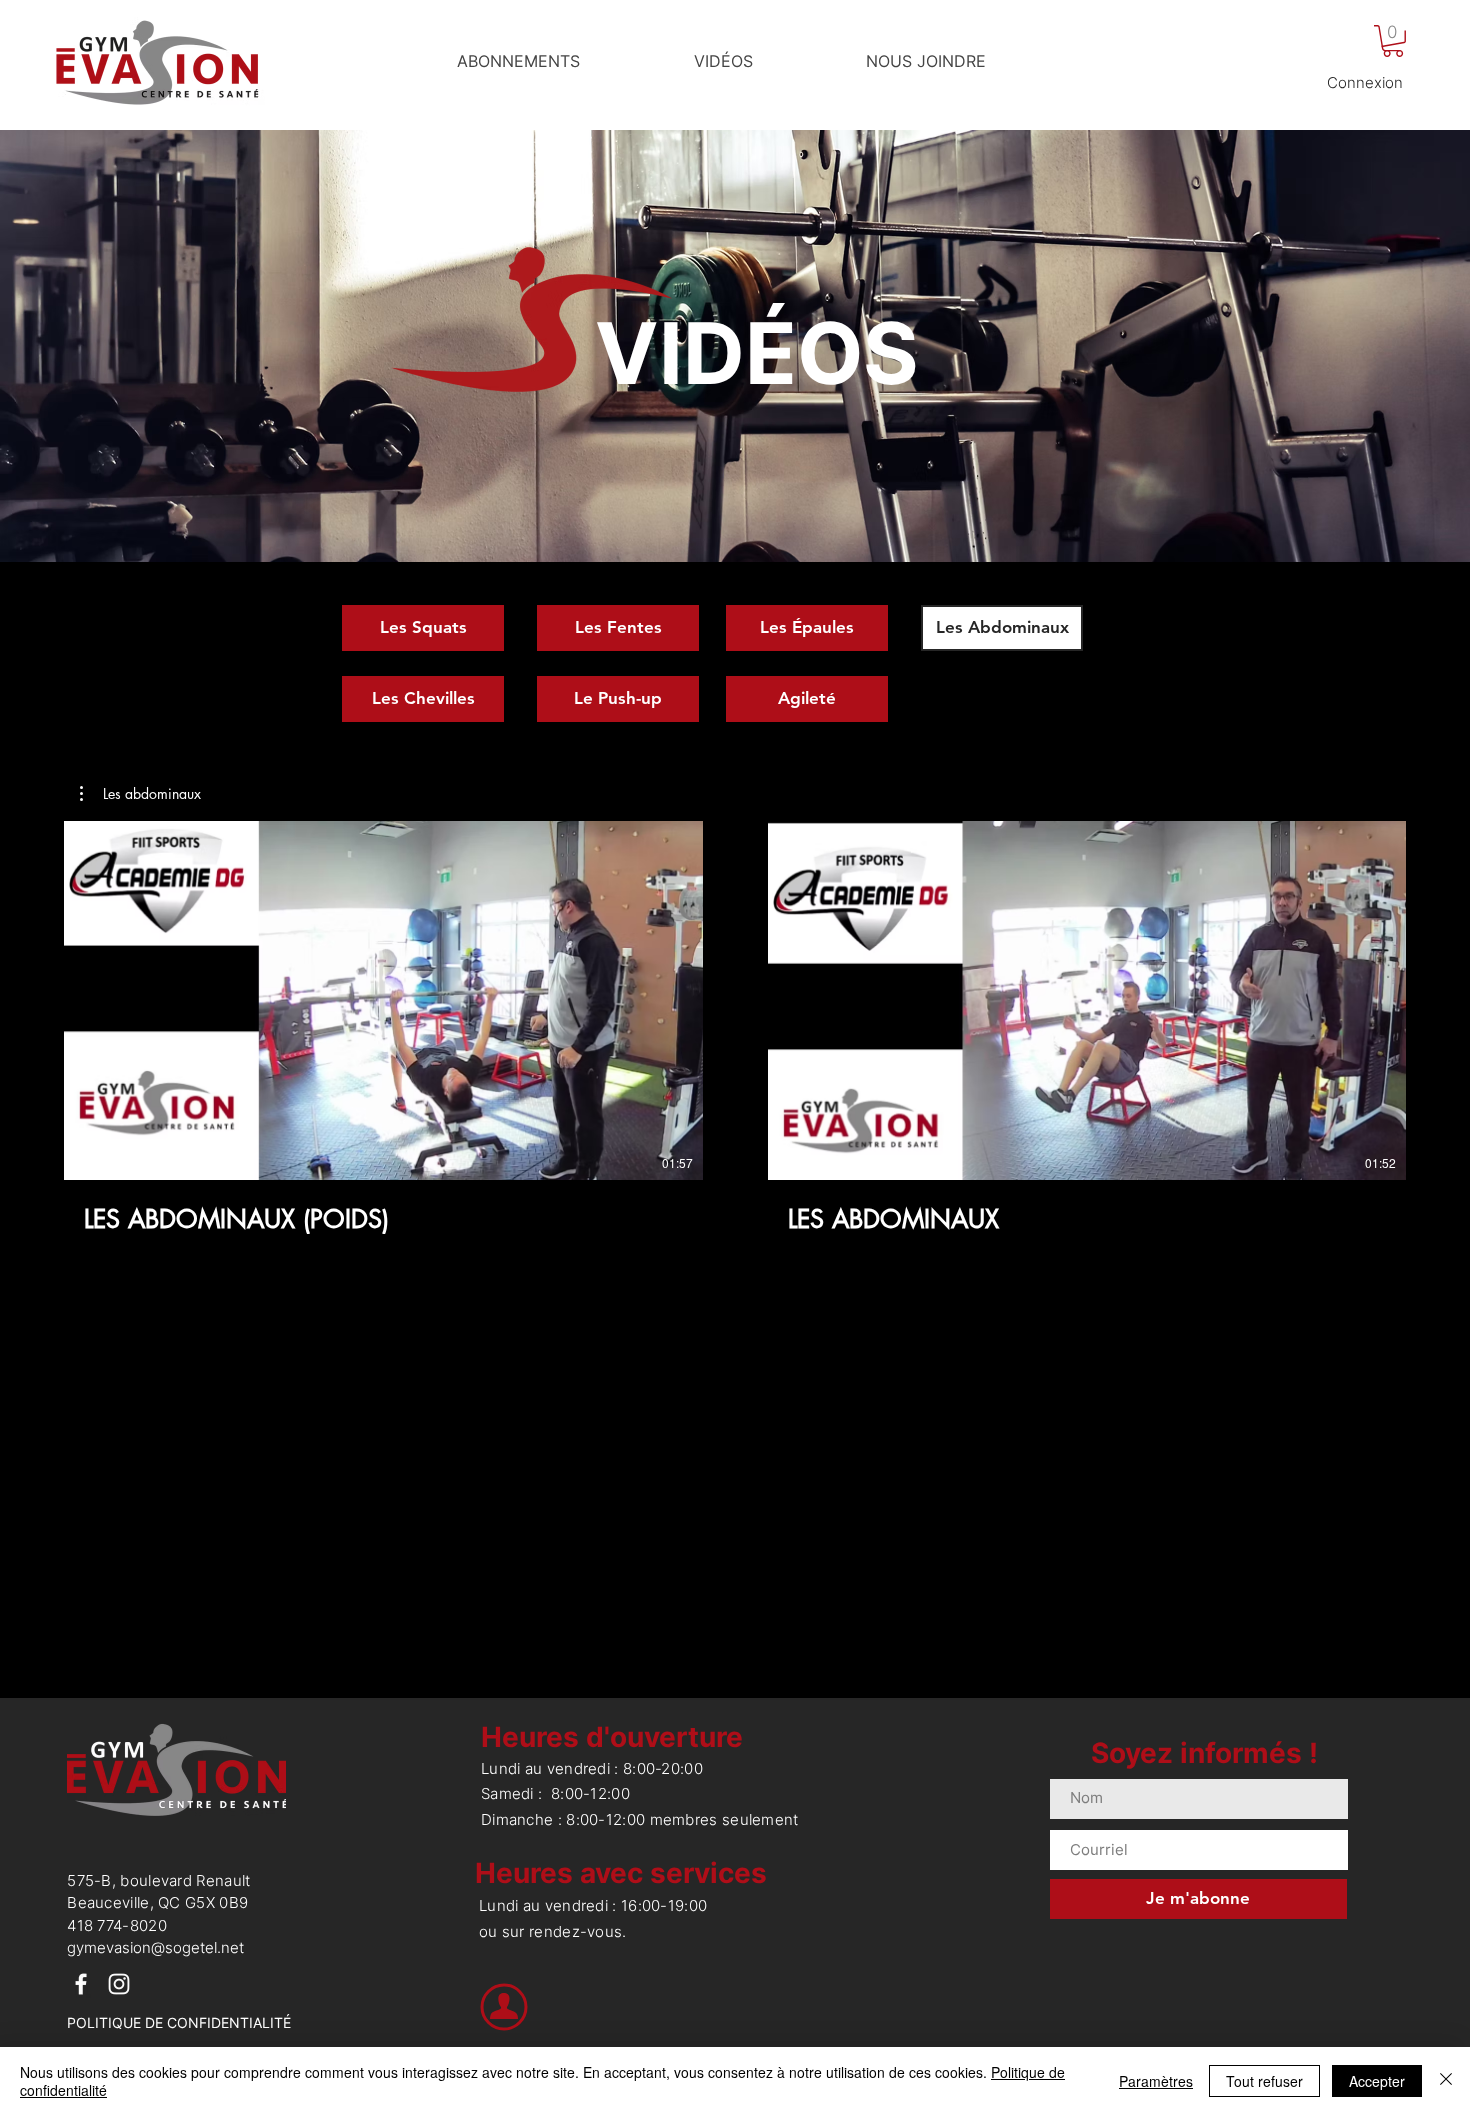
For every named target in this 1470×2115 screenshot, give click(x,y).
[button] (1393, 41)
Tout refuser (1264, 2081)
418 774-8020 (117, 1925)
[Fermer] (1446, 2081)
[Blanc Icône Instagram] (119, 1984)
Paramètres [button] (1156, 2081)
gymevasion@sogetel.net (155, 1947)
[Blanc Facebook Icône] (81, 1984)
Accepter (1377, 2081)
